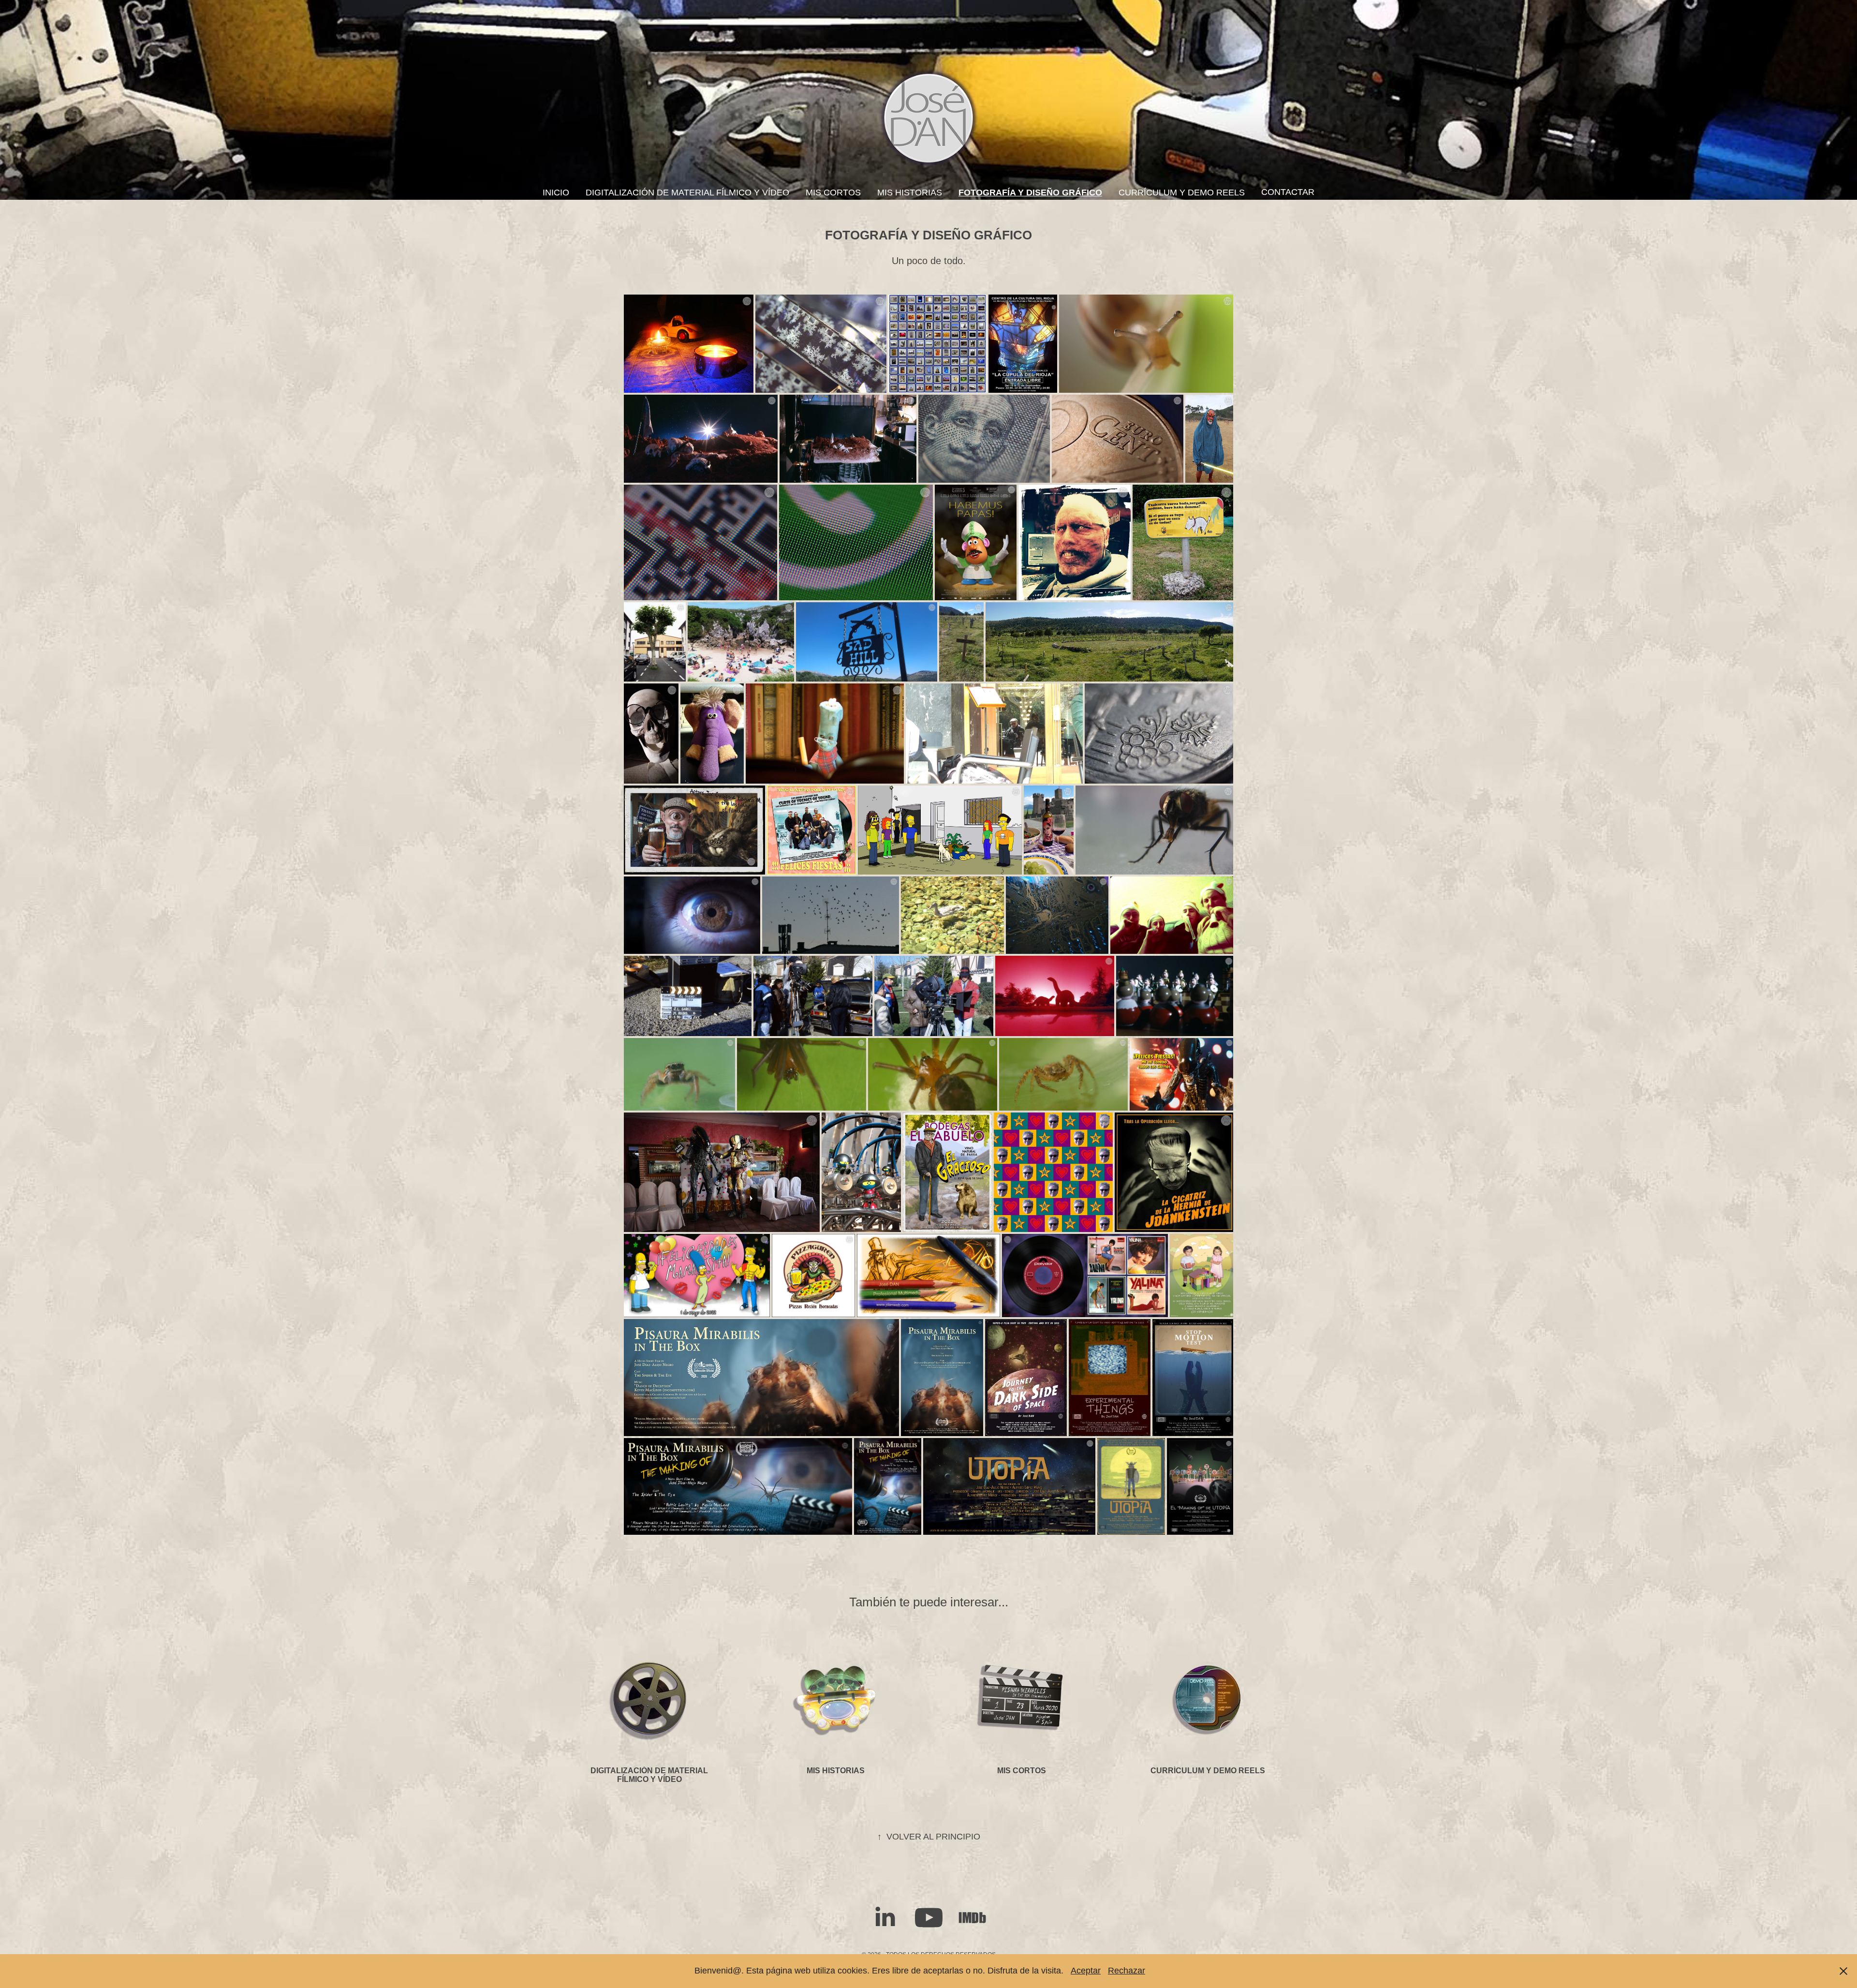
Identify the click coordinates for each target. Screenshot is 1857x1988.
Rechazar (1127, 1971)
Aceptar (1086, 1971)
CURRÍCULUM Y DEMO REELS (1182, 193)
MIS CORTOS (833, 193)
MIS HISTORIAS (910, 193)
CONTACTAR (1288, 192)
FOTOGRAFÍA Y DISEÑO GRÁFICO (1030, 193)
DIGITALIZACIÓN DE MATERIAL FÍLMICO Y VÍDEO (687, 193)
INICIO (556, 193)
